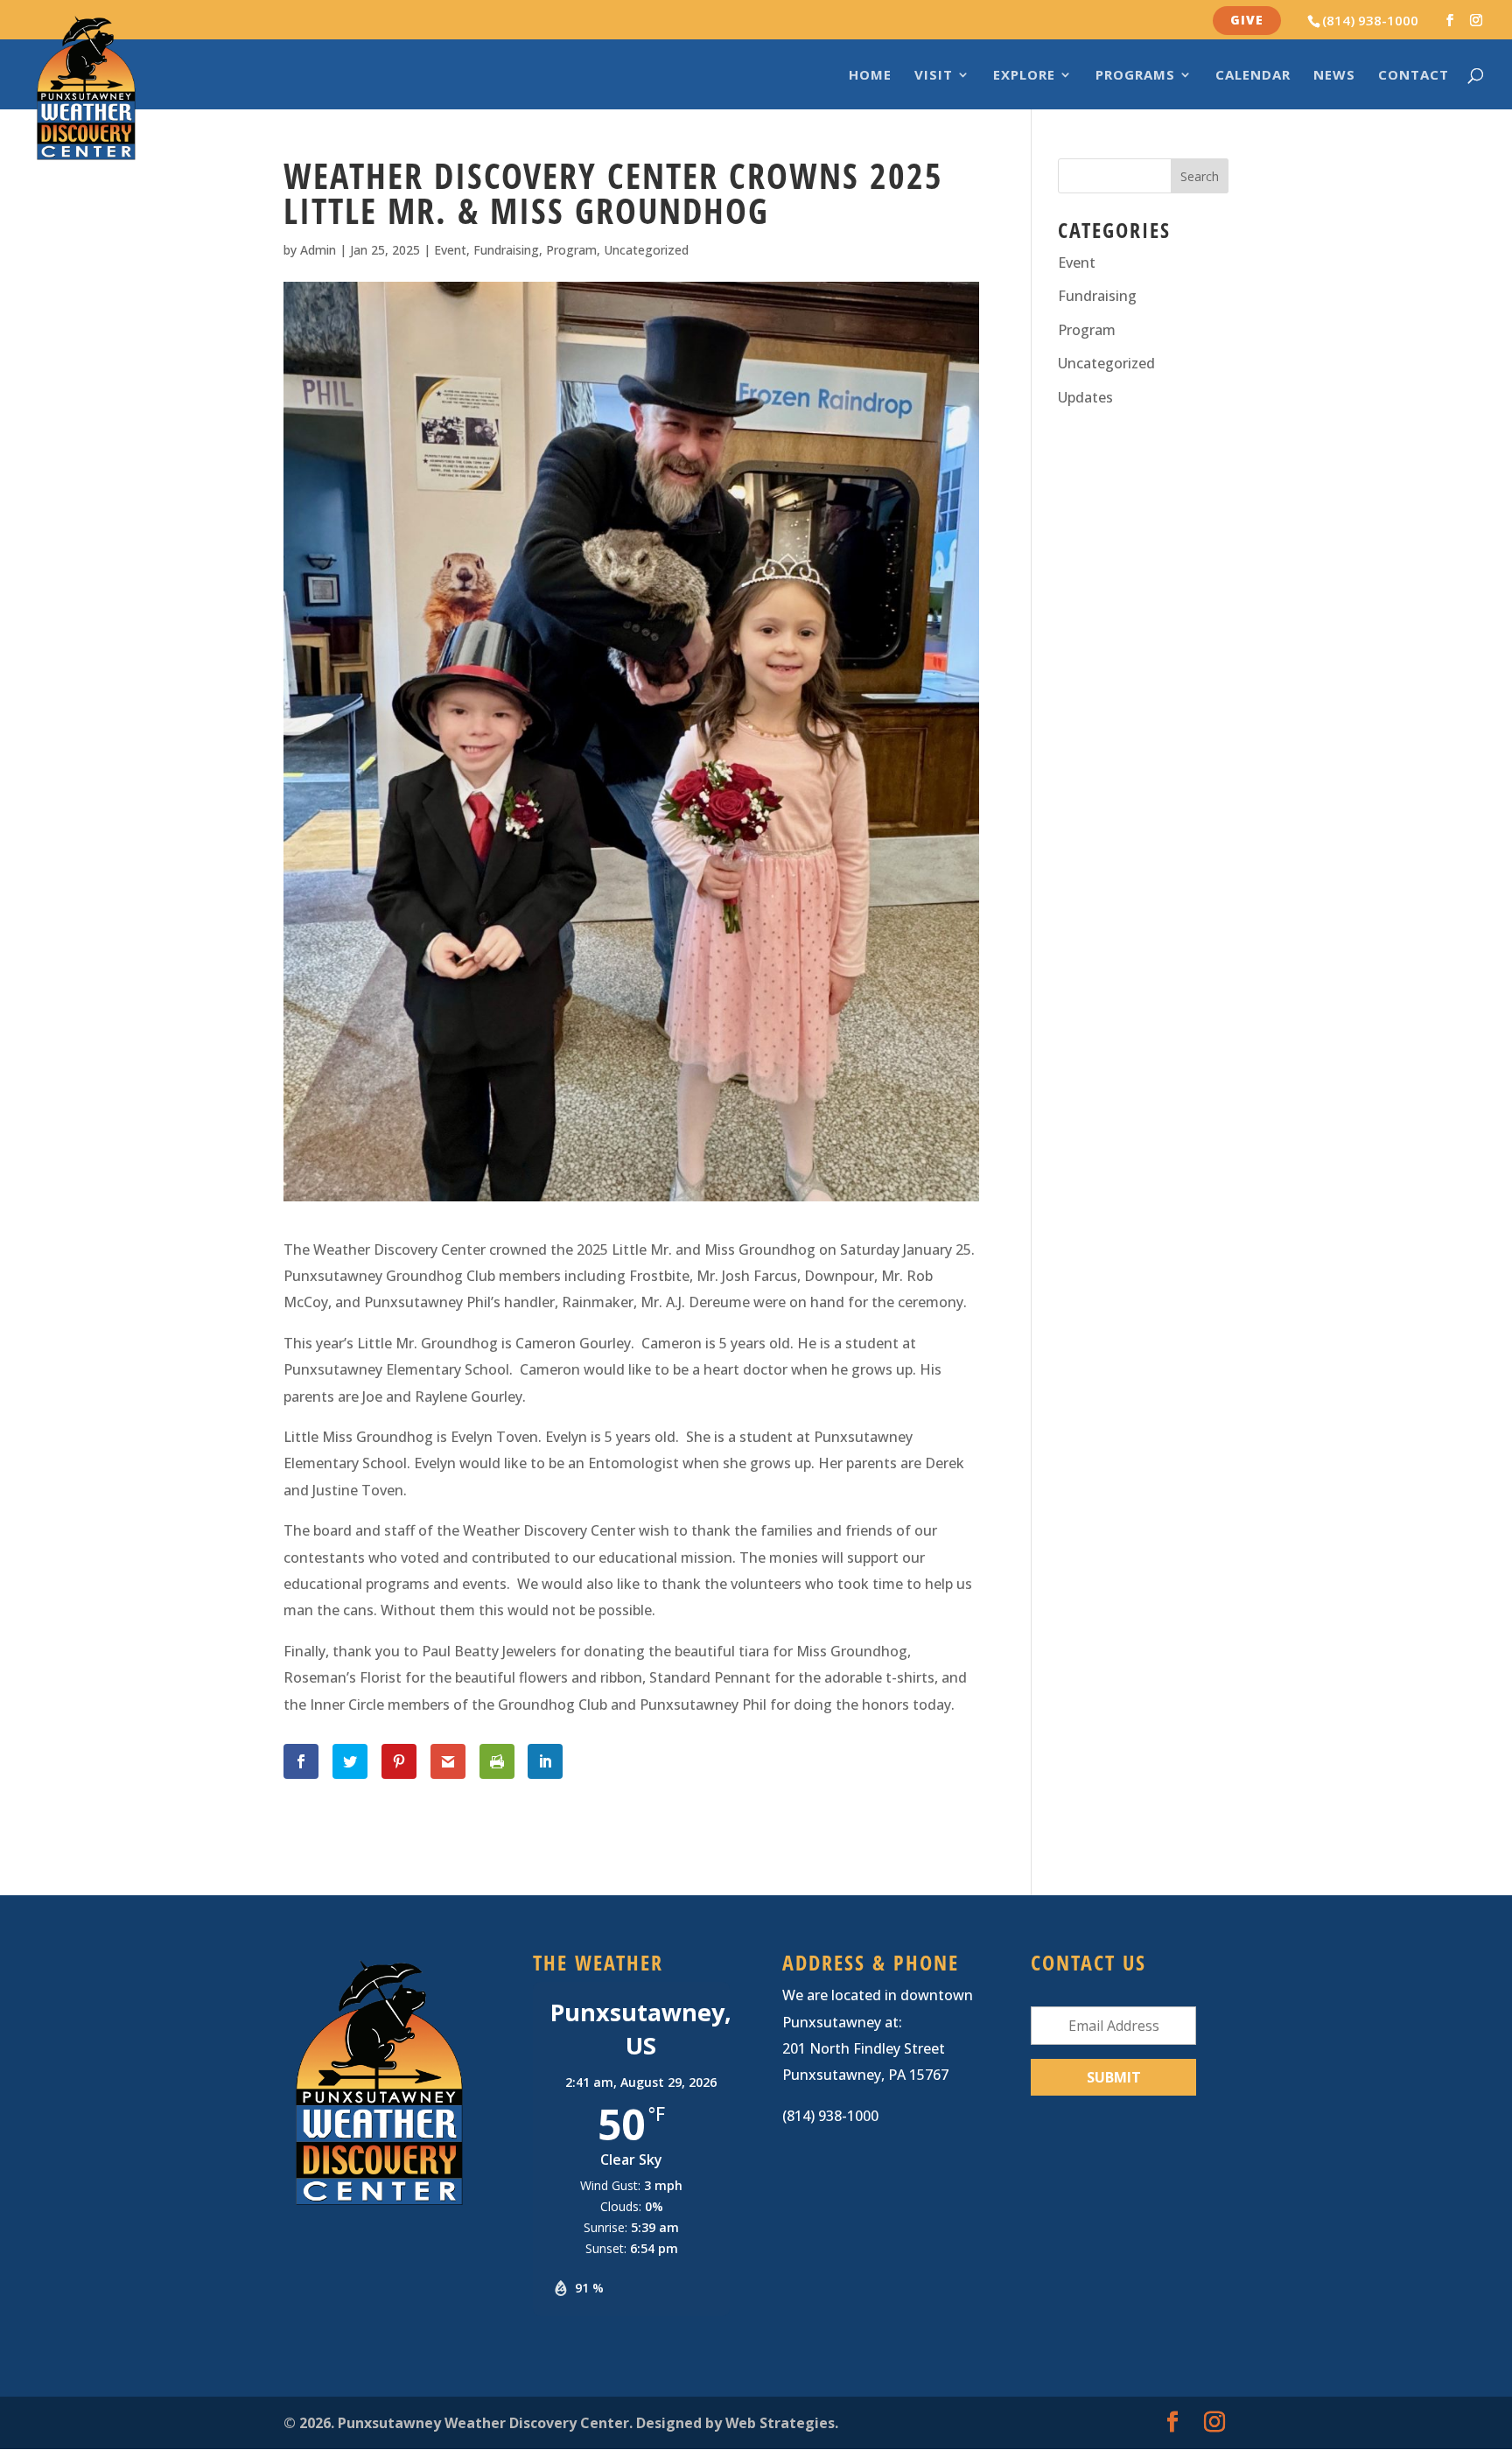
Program (571, 250)
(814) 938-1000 (1370, 20)
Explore (1024, 76)
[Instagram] (1476, 21)
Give (1247, 20)
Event (450, 250)
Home (870, 76)
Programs (1135, 76)
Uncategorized (646, 250)
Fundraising (506, 250)
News (1334, 76)
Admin (318, 250)
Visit (934, 76)
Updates (1085, 397)
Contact (1414, 76)
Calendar (1253, 76)
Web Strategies (780, 2423)
